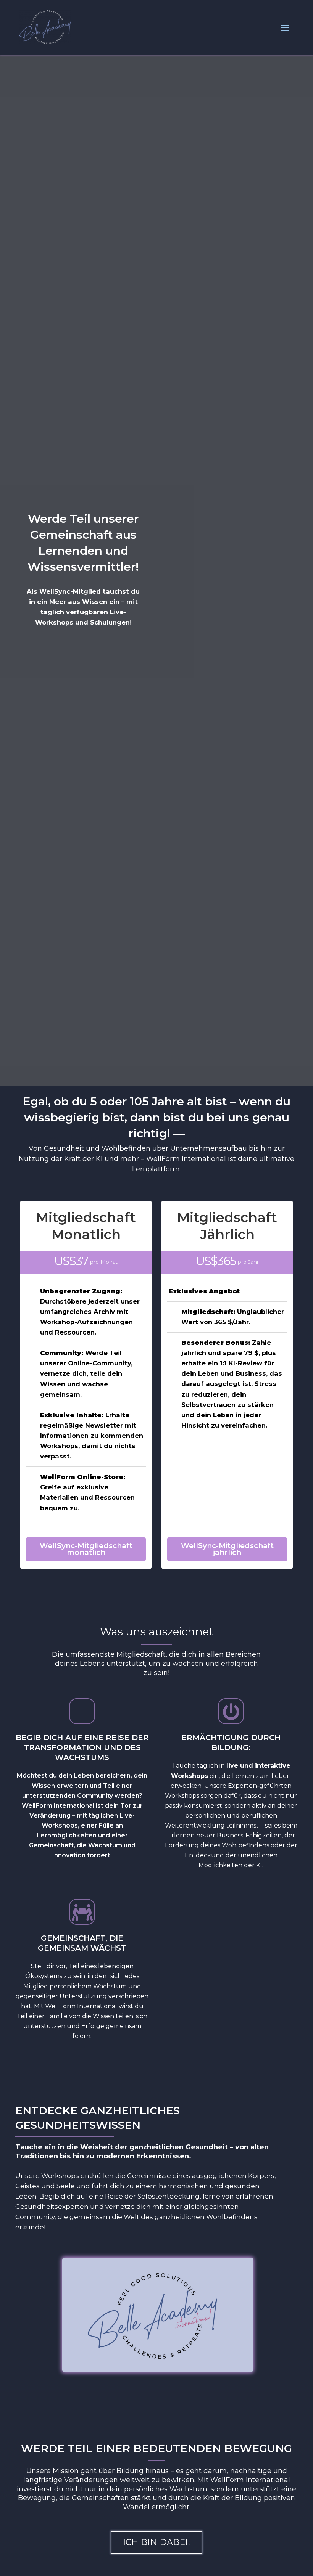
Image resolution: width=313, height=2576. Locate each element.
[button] (156, 2542)
